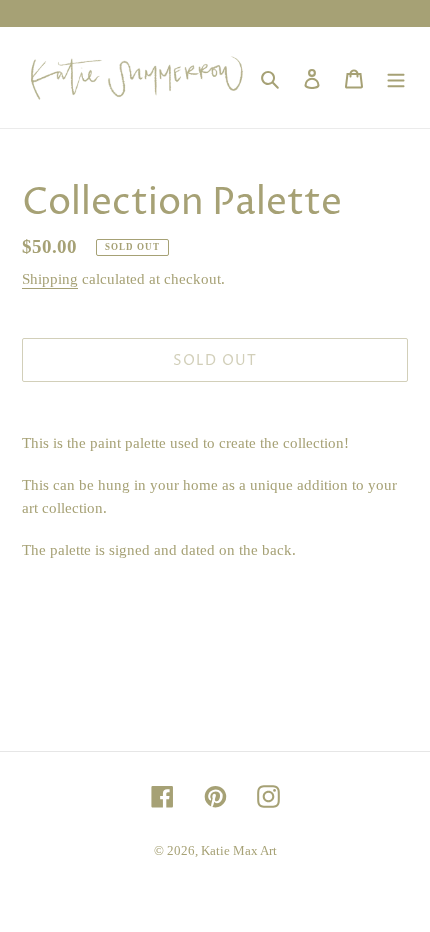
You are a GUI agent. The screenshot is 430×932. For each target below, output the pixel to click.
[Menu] (396, 77)
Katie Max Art (239, 850)
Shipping (50, 279)
